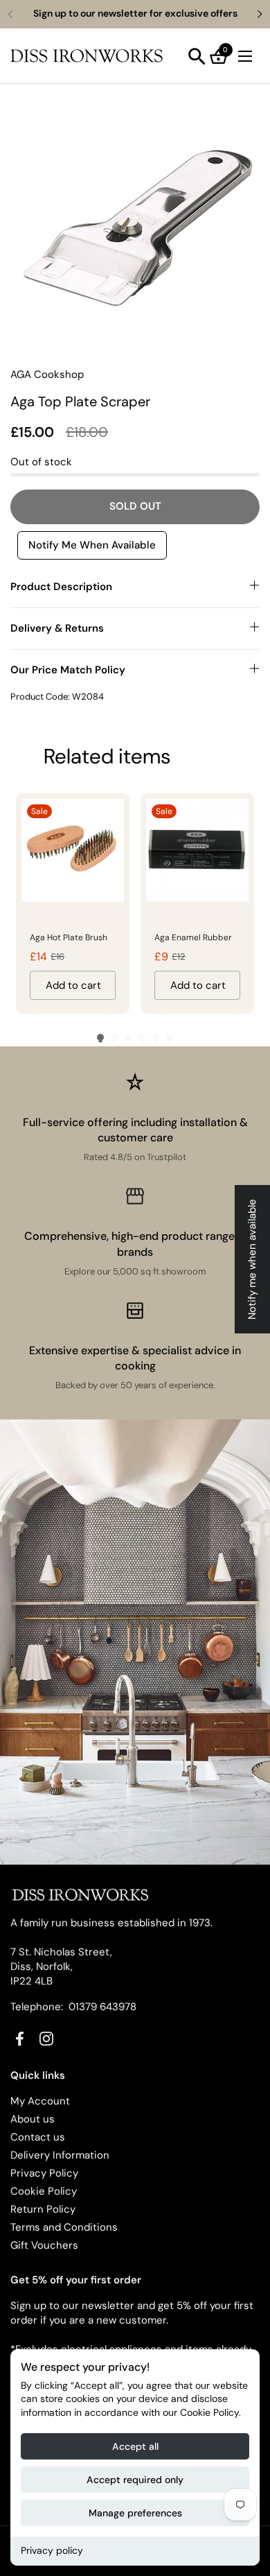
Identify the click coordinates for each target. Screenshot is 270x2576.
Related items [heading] (107, 756)
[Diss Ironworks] (87, 56)
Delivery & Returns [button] (57, 628)
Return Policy (43, 2209)
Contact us (38, 2137)
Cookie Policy (44, 2191)
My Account (40, 2101)
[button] (197, 57)
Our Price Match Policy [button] (68, 670)
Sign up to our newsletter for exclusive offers (135, 14)
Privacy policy (52, 2550)
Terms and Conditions (64, 2227)
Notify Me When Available (92, 545)
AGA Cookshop (47, 374)
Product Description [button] (61, 587)
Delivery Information (60, 2155)
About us (33, 2119)
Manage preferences (135, 2513)
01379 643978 (102, 2007)
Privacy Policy (44, 2173)
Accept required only (135, 2480)
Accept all (135, 2446)
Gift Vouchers (44, 2245)
